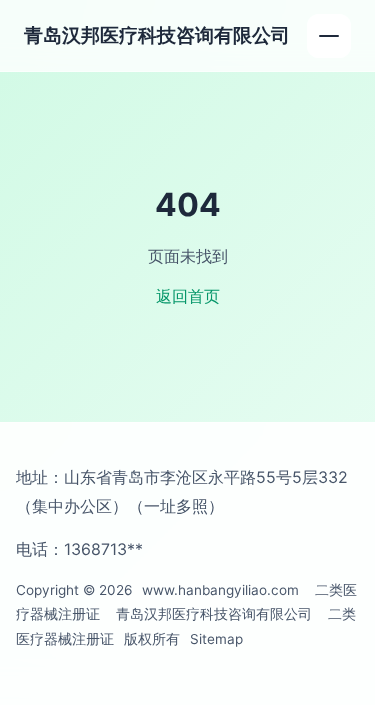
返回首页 (188, 296)
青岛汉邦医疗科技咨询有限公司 (157, 35)
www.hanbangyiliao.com (220, 590)
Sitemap (216, 639)
